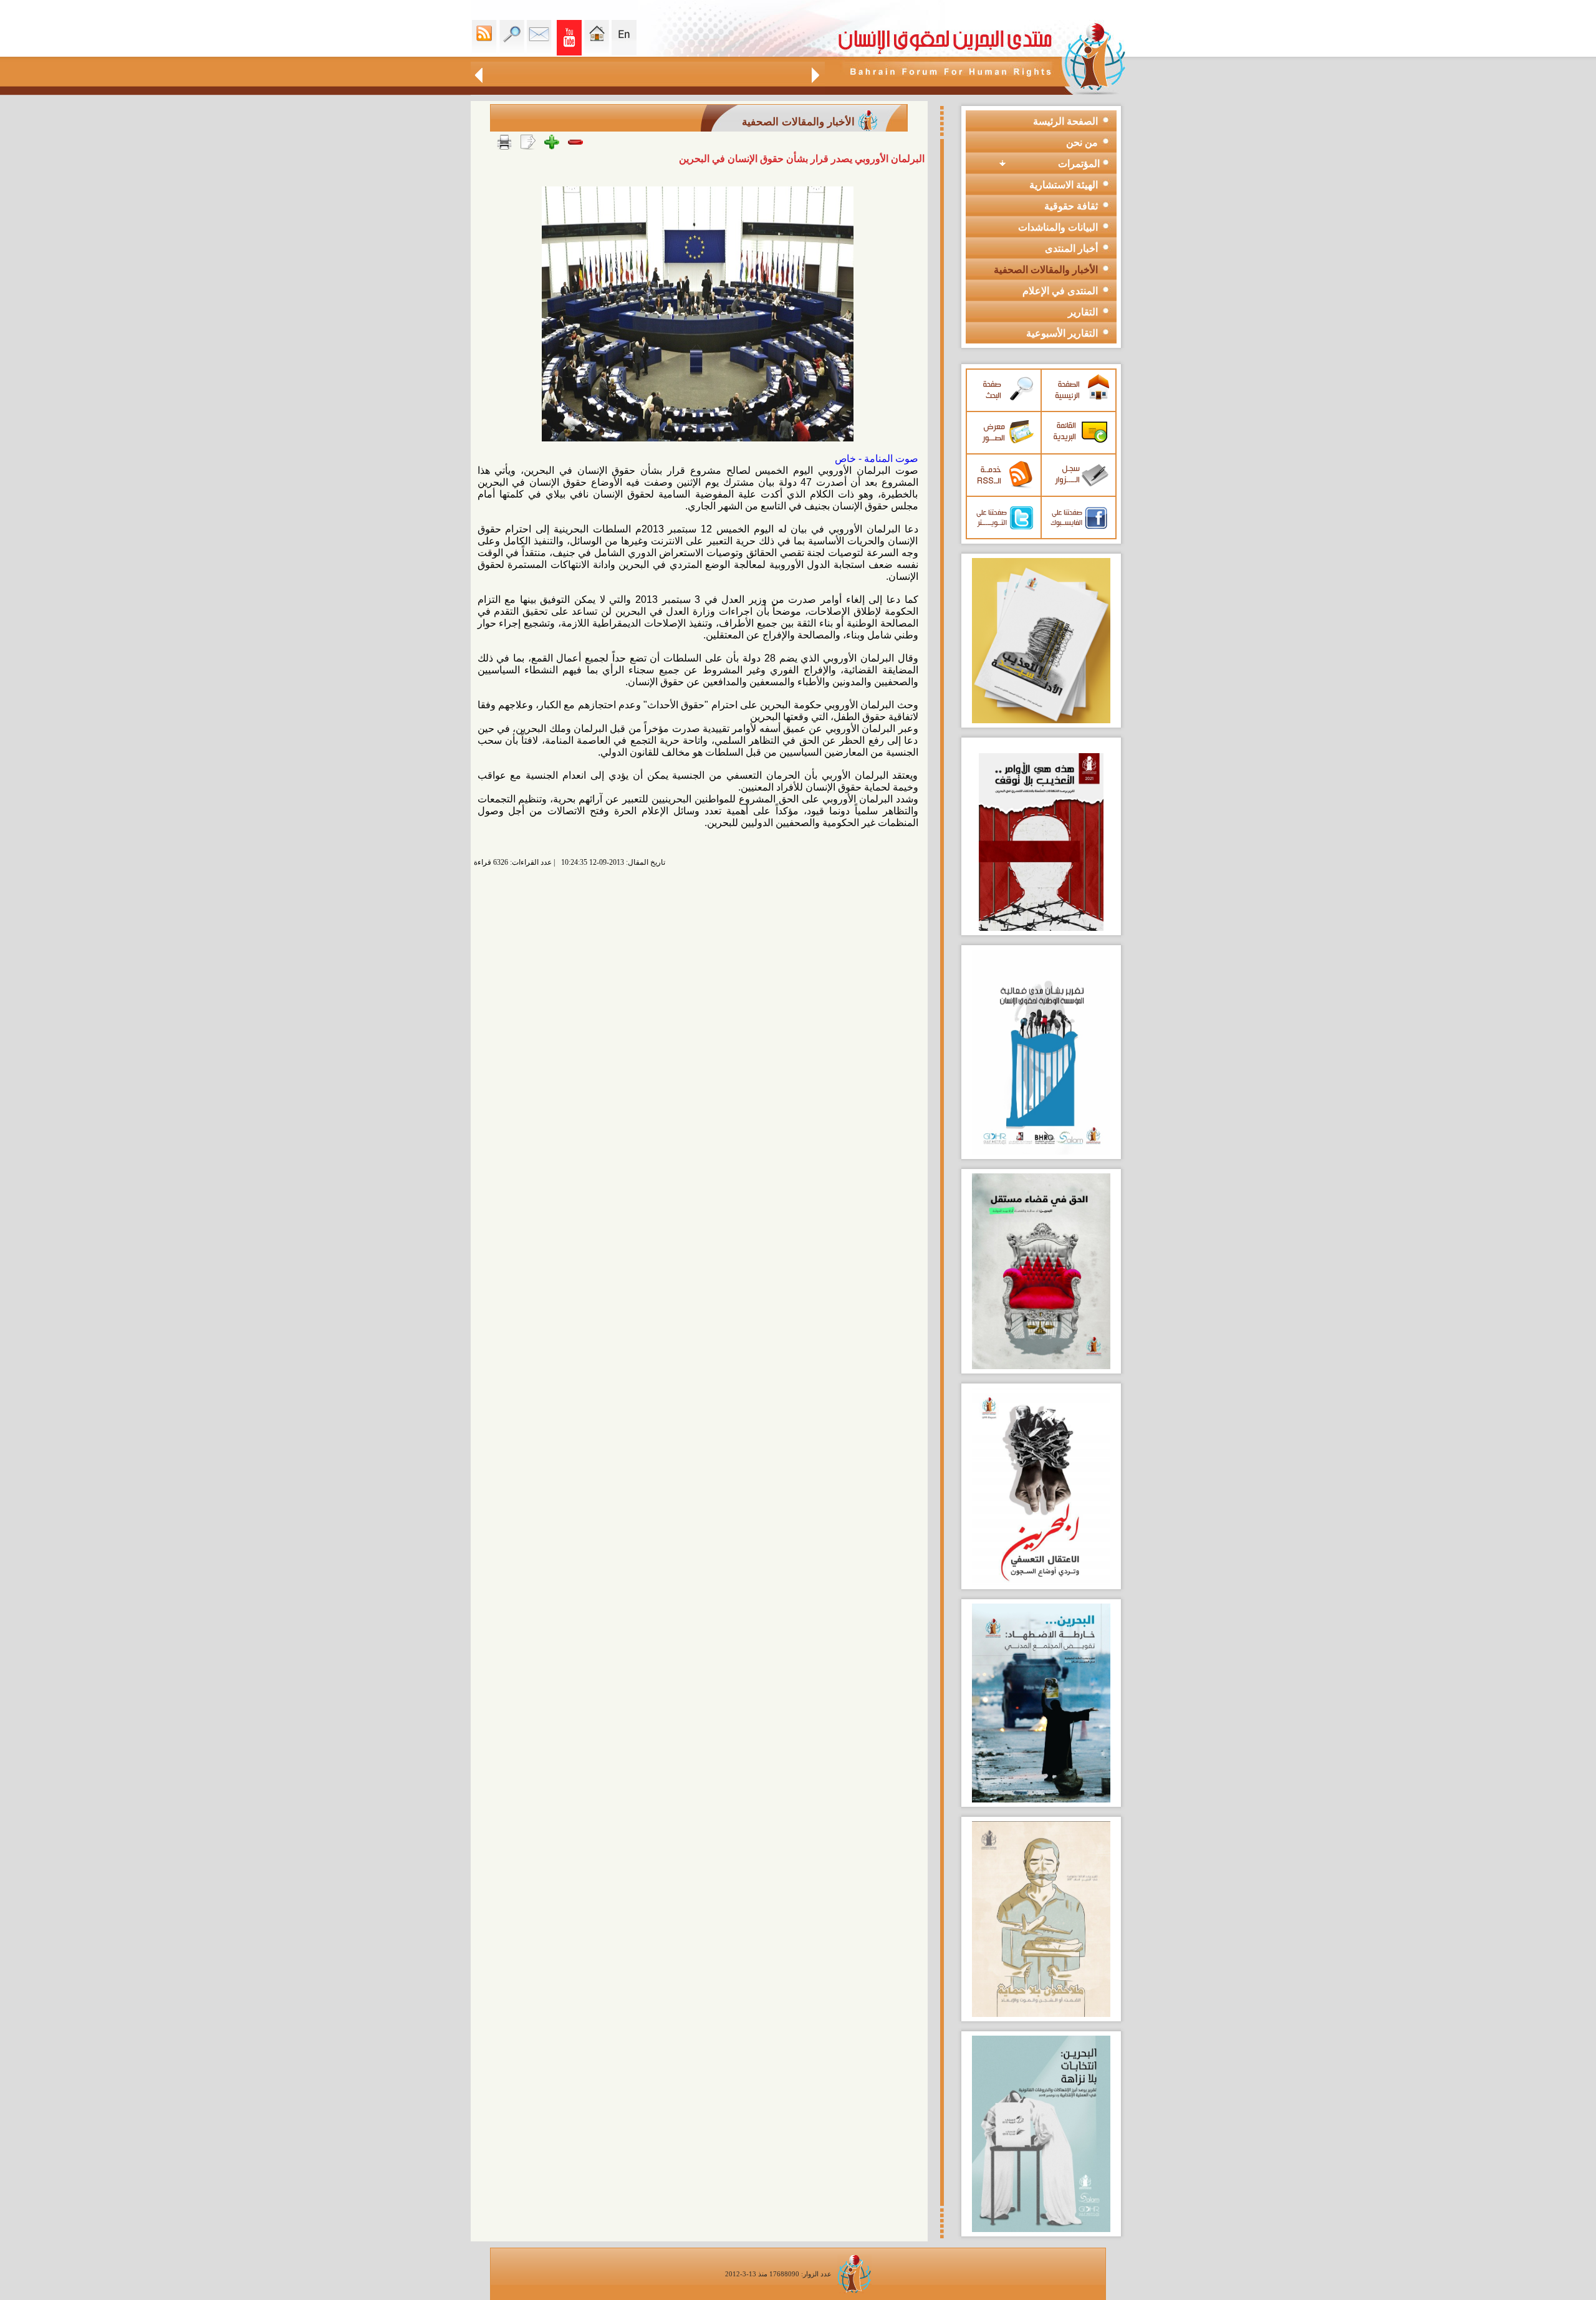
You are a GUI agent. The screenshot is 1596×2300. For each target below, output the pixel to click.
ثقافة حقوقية (1071, 206)
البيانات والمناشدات (1058, 227)
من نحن (1082, 142)
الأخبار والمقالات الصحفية (1046, 270)
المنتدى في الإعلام (1060, 291)
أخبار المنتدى (1071, 248)
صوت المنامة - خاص (877, 459)
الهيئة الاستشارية (1064, 185)
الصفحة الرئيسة (1065, 121)
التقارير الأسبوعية (1062, 333)
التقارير (1083, 312)
